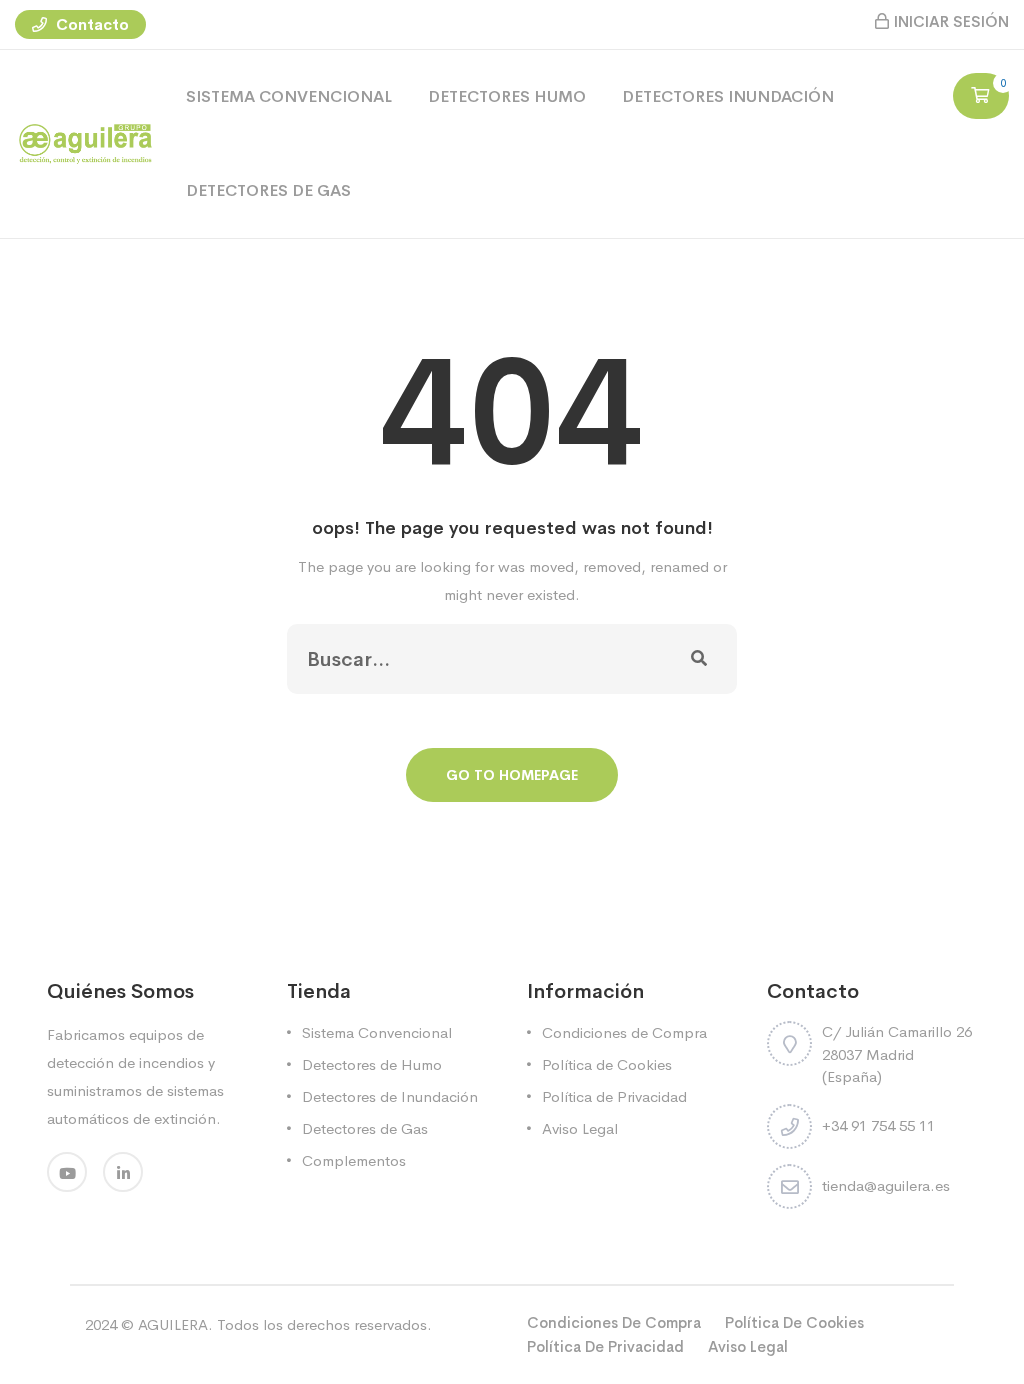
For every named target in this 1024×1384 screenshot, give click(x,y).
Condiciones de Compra (624, 1032)
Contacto (90, 24)
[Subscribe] (699, 659)
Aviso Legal (580, 1128)
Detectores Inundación (728, 96)
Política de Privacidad (614, 1096)
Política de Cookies (607, 1064)
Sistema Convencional (289, 96)
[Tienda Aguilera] (85, 142)
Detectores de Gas (268, 190)
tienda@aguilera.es (886, 1185)
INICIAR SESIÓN (951, 21)
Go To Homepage (512, 775)
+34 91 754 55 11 (878, 1125)
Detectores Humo (507, 96)
